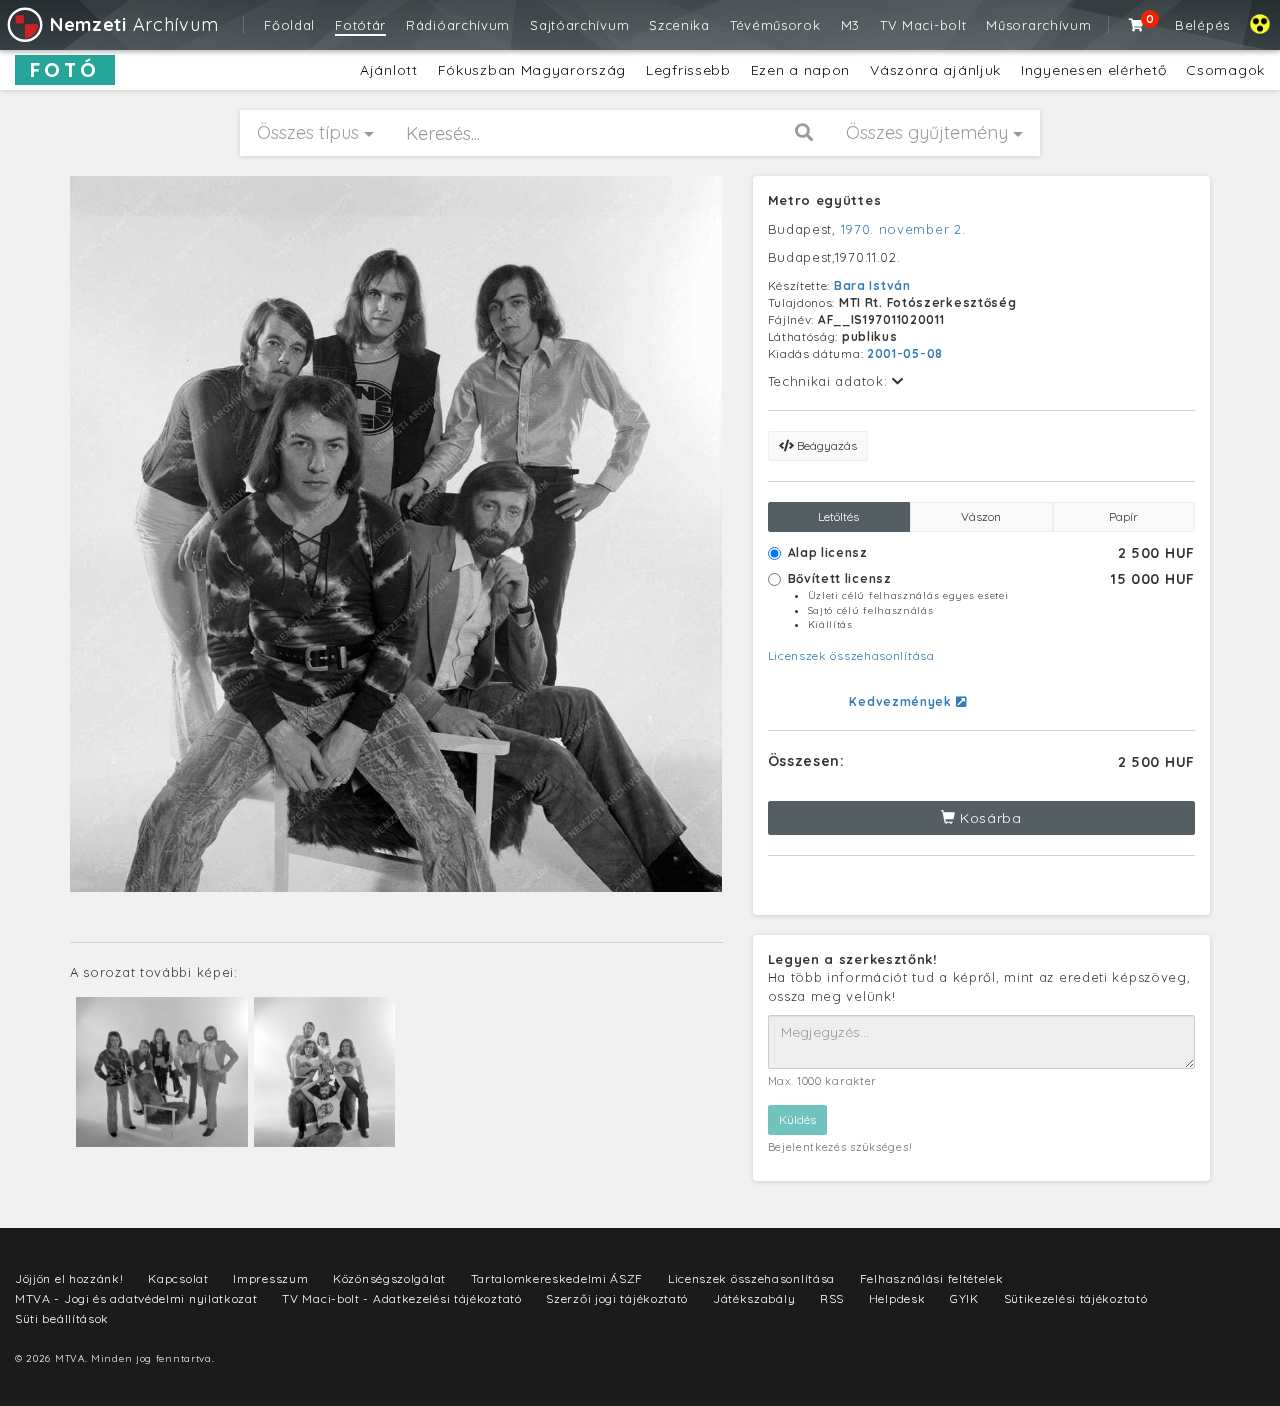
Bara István (872, 285)
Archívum (134, 24)
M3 (850, 25)
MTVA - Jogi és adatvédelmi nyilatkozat (136, 1298)
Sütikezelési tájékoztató (1076, 1298)
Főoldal (289, 25)
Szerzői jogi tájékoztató (617, 1298)
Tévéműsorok (775, 25)
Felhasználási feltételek (932, 1278)
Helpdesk (897, 1298)
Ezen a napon (800, 70)
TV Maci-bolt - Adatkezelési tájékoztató (401, 1298)
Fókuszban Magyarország (532, 70)
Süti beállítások (62, 1318)
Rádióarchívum (458, 25)
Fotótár (360, 25)
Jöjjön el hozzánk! (69, 1278)
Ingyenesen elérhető (1093, 70)
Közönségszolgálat (389, 1278)
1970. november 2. (903, 229)
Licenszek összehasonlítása (851, 655)
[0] (1137, 25)
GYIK (964, 1298)
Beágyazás (825, 445)
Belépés (1202, 25)
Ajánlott (389, 70)
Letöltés (838, 516)
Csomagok (1225, 70)
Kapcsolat (178, 1278)
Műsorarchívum (1038, 25)
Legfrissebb (688, 70)
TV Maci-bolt (923, 25)
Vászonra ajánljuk (935, 70)
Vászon (981, 516)
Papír (1123, 516)
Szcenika (679, 25)
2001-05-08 (905, 353)
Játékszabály (754, 1298)
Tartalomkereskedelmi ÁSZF (557, 1278)
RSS (832, 1298)
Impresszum (270, 1278)
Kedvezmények (902, 701)
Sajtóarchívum (579, 25)
